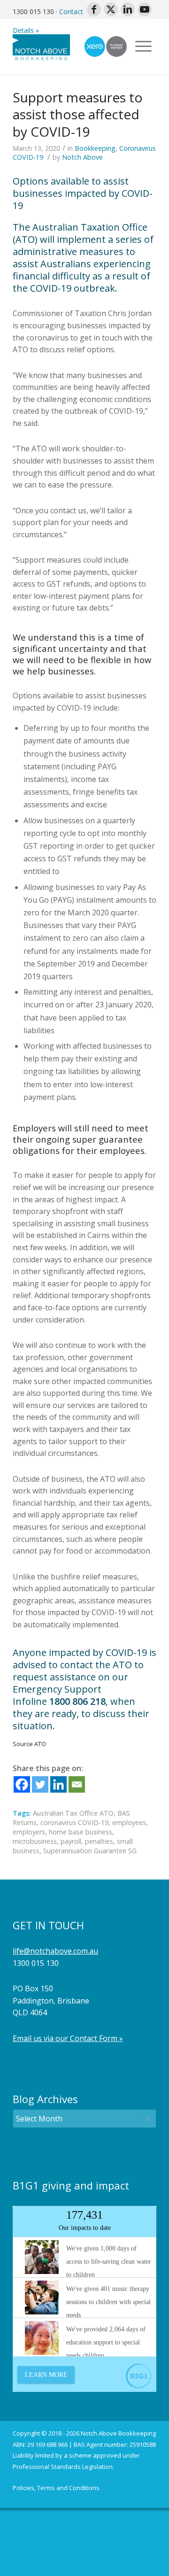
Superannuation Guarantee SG (90, 1851)
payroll (71, 1841)
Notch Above (82, 157)
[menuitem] (56, 2488)
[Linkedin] (58, 1784)
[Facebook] (22, 1784)
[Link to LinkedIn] (128, 9)
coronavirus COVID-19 (74, 1822)
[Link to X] (111, 9)
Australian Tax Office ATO (73, 1813)
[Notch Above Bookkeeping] (70, 46)
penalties (99, 1841)
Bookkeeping (95, 148)
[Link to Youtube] (145, 9)
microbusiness (35, 1841)
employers (29, 1832)
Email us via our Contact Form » (68, 2038)
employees (129, 1822)
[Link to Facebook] (94, 9)
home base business (81, 1832)
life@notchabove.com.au (55, 1951)
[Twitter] (40, 1784)
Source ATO (29, 1744)
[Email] (77, 1784)
